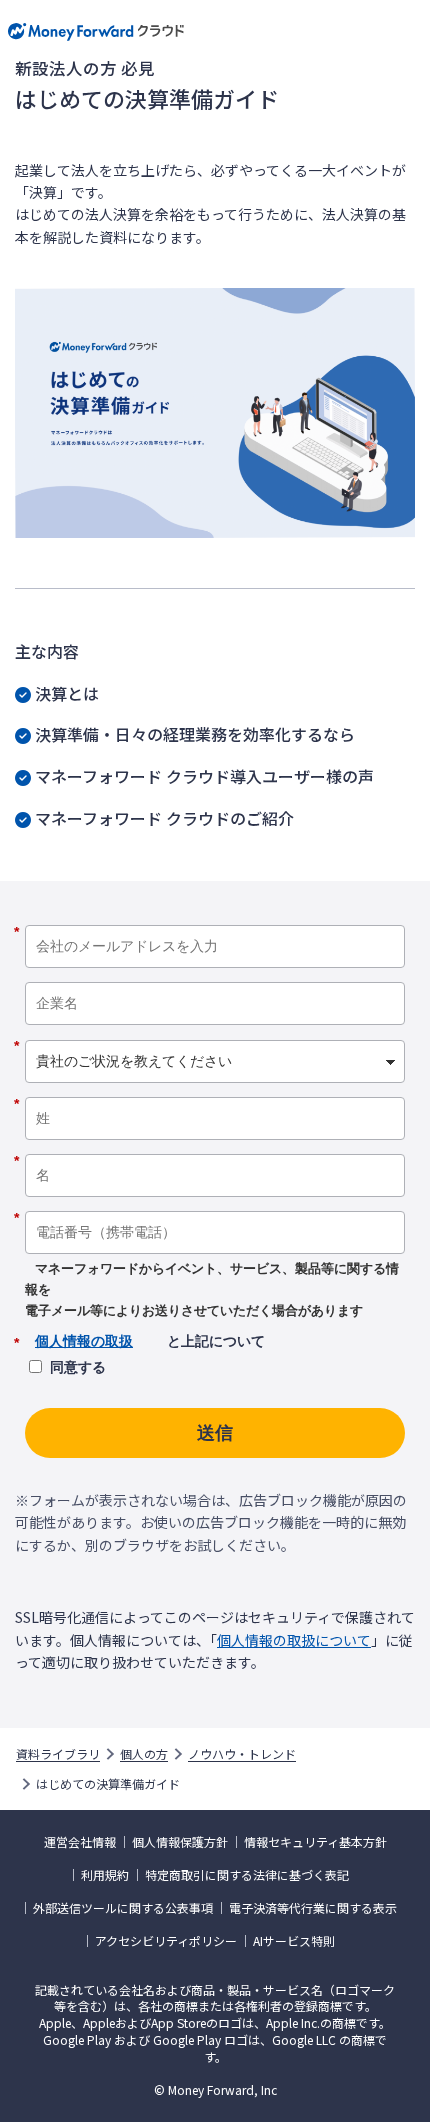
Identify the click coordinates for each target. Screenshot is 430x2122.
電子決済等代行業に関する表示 (313, 1908)
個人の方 (144, 1754)
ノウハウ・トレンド (242, 1754)
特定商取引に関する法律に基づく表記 (247, 1875)
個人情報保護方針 (180, 1842)
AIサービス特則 (294, 1941)
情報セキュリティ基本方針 (315, 1842)
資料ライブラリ (58, 1754)
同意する (78, 1367)
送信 (215, 1433)
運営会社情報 (80, 1842)
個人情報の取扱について (294, 1640)
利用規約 (105, 1875)
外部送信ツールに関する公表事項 (123, 1908)
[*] (215, 918)
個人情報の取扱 (84, 1341)
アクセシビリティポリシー (166, 1941)
